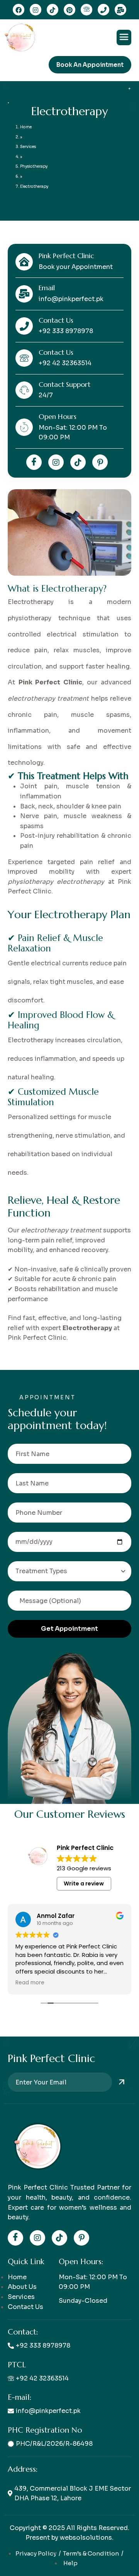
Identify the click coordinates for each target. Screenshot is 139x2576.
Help (70, 2563)
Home (26, 127)
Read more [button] (30, 1983)
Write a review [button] (84, 1884)
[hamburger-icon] (124, 37)
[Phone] (103, 10)
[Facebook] (34, 462)
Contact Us (25, 2307)
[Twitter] (78, 462)
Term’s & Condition (91, 2553)
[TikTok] (53, 10)
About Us (22, 2287)
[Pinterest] (69, 10)
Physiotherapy (34, 166)
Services (28, 147)
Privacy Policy (36, 2553)
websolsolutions (86, 2538)
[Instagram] (19, 10)
